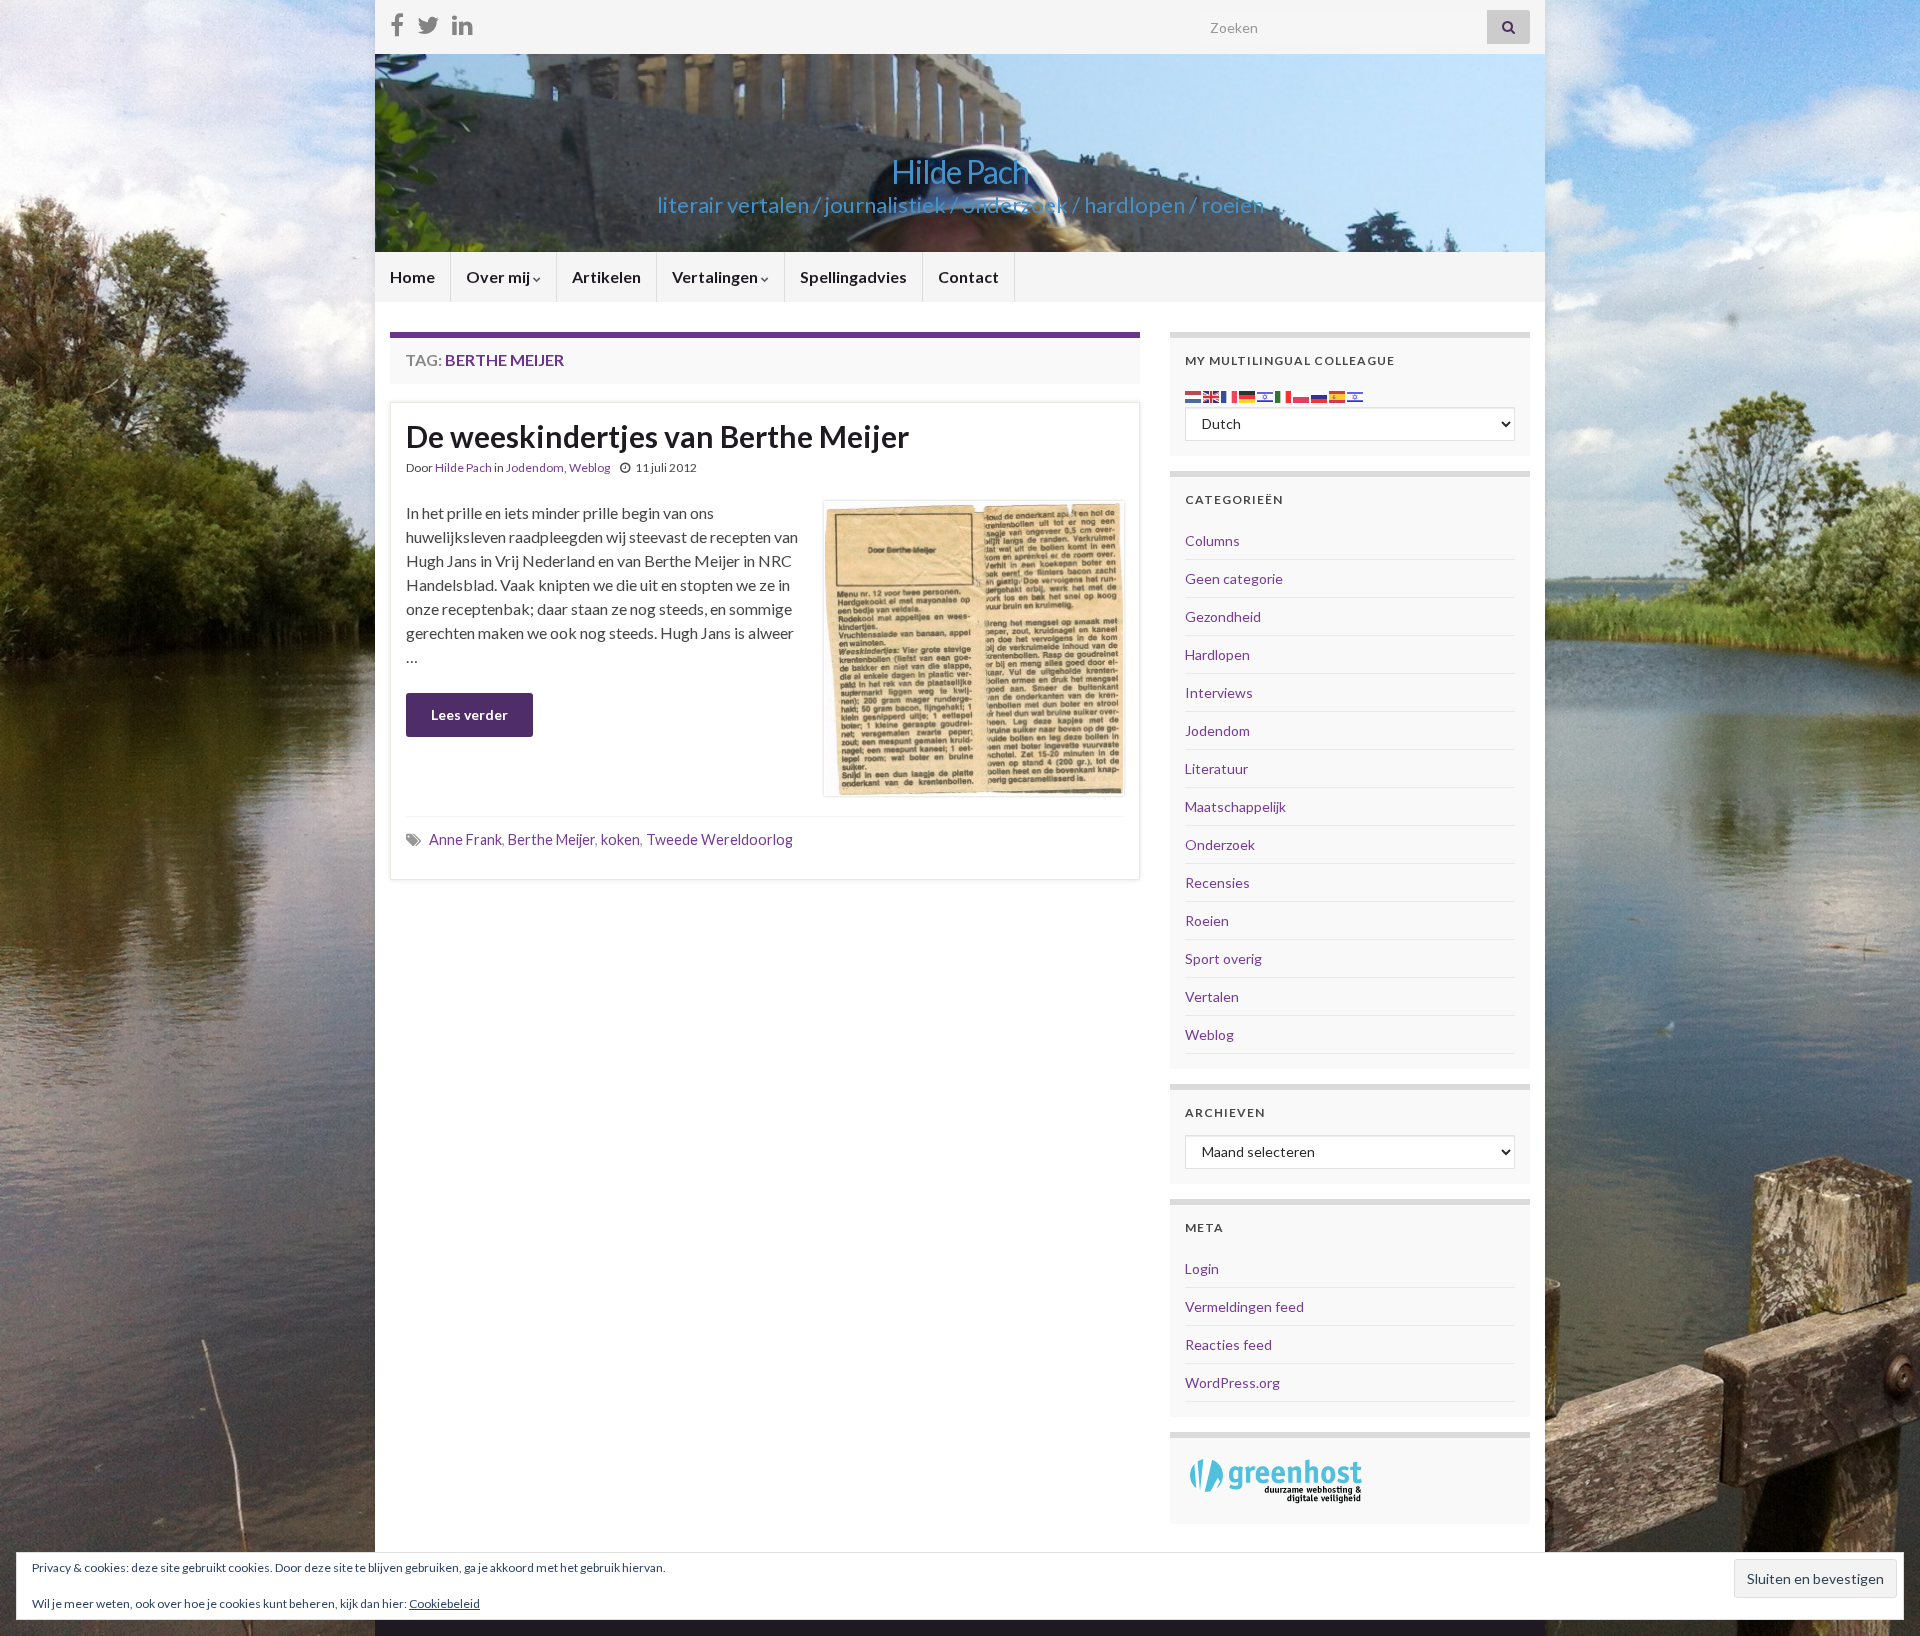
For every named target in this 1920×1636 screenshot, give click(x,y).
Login (1202, 1268)
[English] (1212, 394)
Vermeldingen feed (1244, 1306)
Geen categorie (1234, 578)
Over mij (499, 276)
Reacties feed (1228, 1344)
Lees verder (469, 714)
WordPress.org (1232, 1382)
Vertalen (1212, 996)
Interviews (1219, 692)
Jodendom (535, 467)
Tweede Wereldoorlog (719, 839)
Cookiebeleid (444, 1603)
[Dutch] (1194, 394)
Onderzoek (1220, 844)
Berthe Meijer (551, 839)
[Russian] (1320, 394)
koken (620, 839)
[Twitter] (428, 21)
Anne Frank (465, 839)
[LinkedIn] (462, 21)
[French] (1230, 394)
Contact (968, 276)
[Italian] (1284, 394)
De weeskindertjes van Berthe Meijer (657, 436)
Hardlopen (1217, 654)
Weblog (589, 467)
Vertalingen (716, 276)
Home (412, 276)
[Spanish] (1338, 394)
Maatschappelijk (1235, 806)
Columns (1212, 540)
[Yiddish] (1356, 394)
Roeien (1207, 920)
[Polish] (1302, 394)
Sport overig (1223, 958)
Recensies (1217, 882)
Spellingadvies (853, 276)
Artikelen (606, 276)
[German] (1248, 394)
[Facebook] (397, 21)
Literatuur (1216, 768)
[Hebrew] (1266, 394)
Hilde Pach (960, 171)
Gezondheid (1223, 616)
